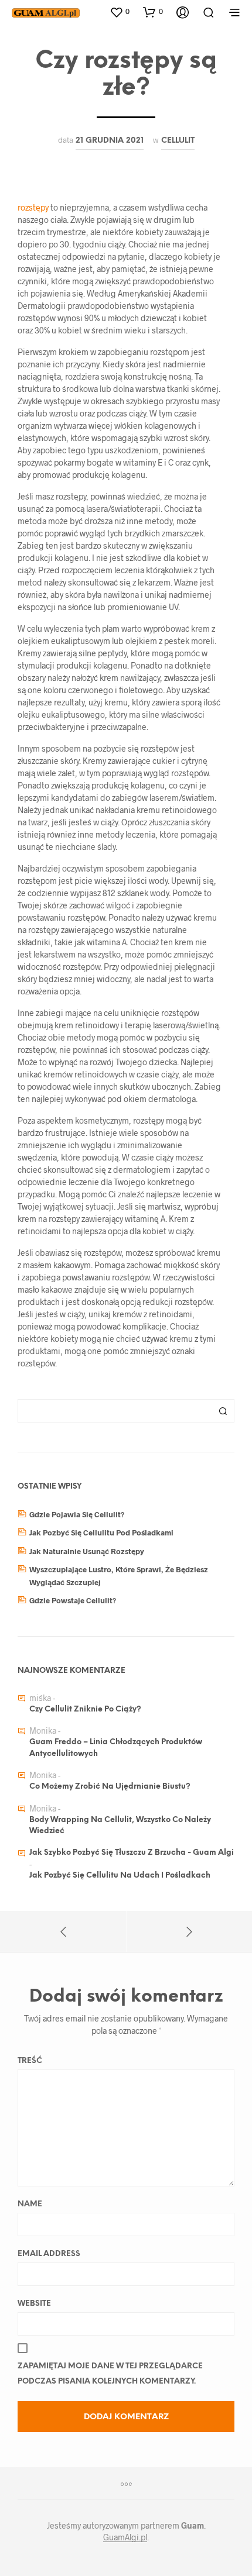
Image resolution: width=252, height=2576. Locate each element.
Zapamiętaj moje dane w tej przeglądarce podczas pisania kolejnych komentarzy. (110, 2374)
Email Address (49, 2254)
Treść (30, 2061)
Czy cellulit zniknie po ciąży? (85, 1709)
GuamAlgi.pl (125, 2537)
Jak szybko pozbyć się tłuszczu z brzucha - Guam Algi (132, 1853)
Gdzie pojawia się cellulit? (77, 1514)
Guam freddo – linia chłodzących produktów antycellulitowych (116, 1748)
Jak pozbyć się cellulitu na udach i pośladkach (120, 1876)
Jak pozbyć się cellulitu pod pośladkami (101, 1532)
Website (34, 2304)
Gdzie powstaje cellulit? (73, 1600)
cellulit (178, 140)
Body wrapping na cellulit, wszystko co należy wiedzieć (120, 1826)
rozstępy (34, 207)
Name (30, 2204)
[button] (120, 12)
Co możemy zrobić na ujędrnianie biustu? (110, 1787)
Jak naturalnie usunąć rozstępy (87, 1551)
